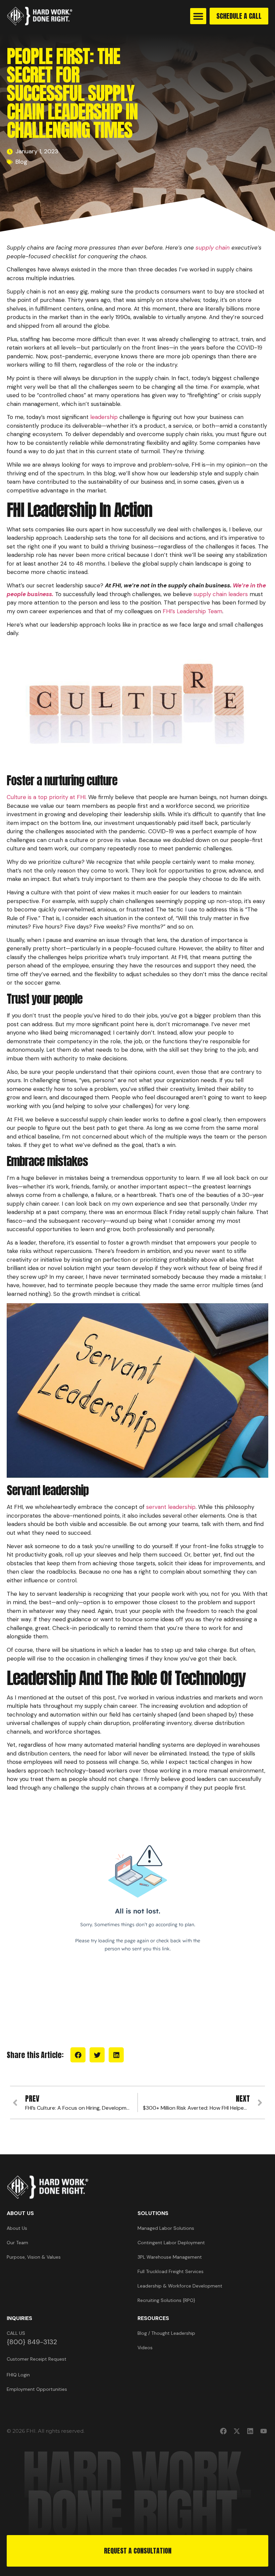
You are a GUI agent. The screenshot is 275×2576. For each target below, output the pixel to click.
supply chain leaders (221, 594)
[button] (198, 16)
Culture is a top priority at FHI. (47, 797)
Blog (21, 162)
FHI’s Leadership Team (192, 611)
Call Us (16, 2333)
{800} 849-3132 (32, 2342)
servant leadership (171, 1507)
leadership (104, 417)
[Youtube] (264, 2431)
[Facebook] (223, 2431)
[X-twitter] (237, 2431)
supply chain (213, 248)
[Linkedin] (250, 2431)
